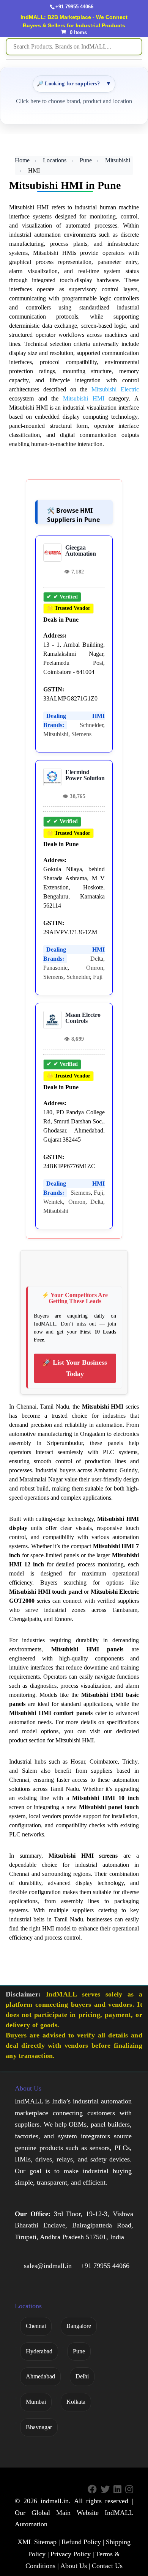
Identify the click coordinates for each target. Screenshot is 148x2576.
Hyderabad (39, 2351)
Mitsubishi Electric (115, 389)
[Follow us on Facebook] (92, 2490)
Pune (86, 160)
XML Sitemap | (39, 2542)
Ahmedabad (40, 2376)
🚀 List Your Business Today (75, 1368)
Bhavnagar (39, 2427)
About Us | (75, 2566)
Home (22, 160)
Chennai (36, 2326)
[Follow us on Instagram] (129, 2490)
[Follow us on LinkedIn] (117, 2490)
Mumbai (36, 2402)
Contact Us (107, 2566)
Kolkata (76, 2402)
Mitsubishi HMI (84, 398)
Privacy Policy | (72, 2554)
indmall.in (55, 2501)
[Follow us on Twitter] (105, 2490)
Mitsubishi (118, 160)
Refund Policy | (83, 2542)
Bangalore (79, 2326)
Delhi (82, 2376)
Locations (55, 160)
